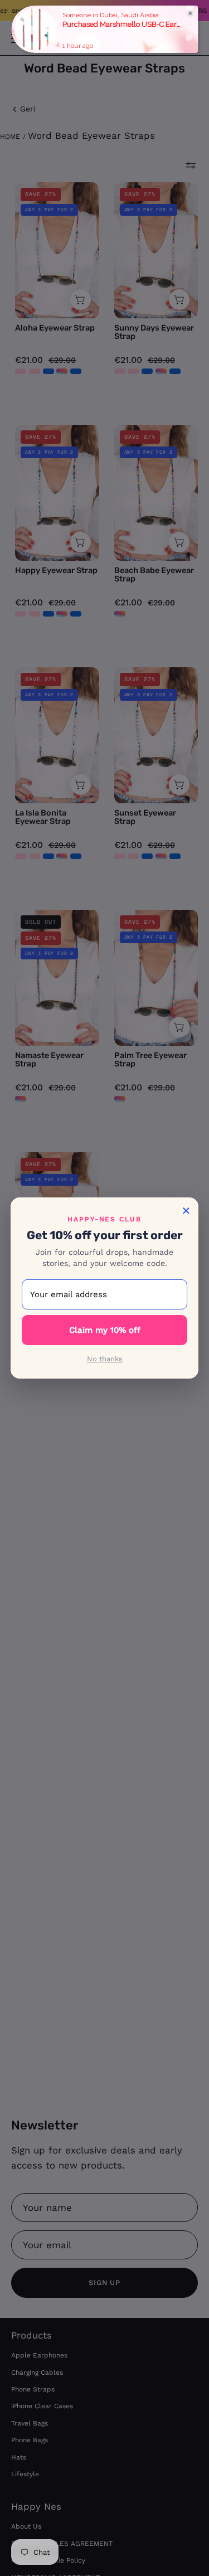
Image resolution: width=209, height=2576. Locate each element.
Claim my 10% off (105, 1330)
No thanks (105, 1359)
